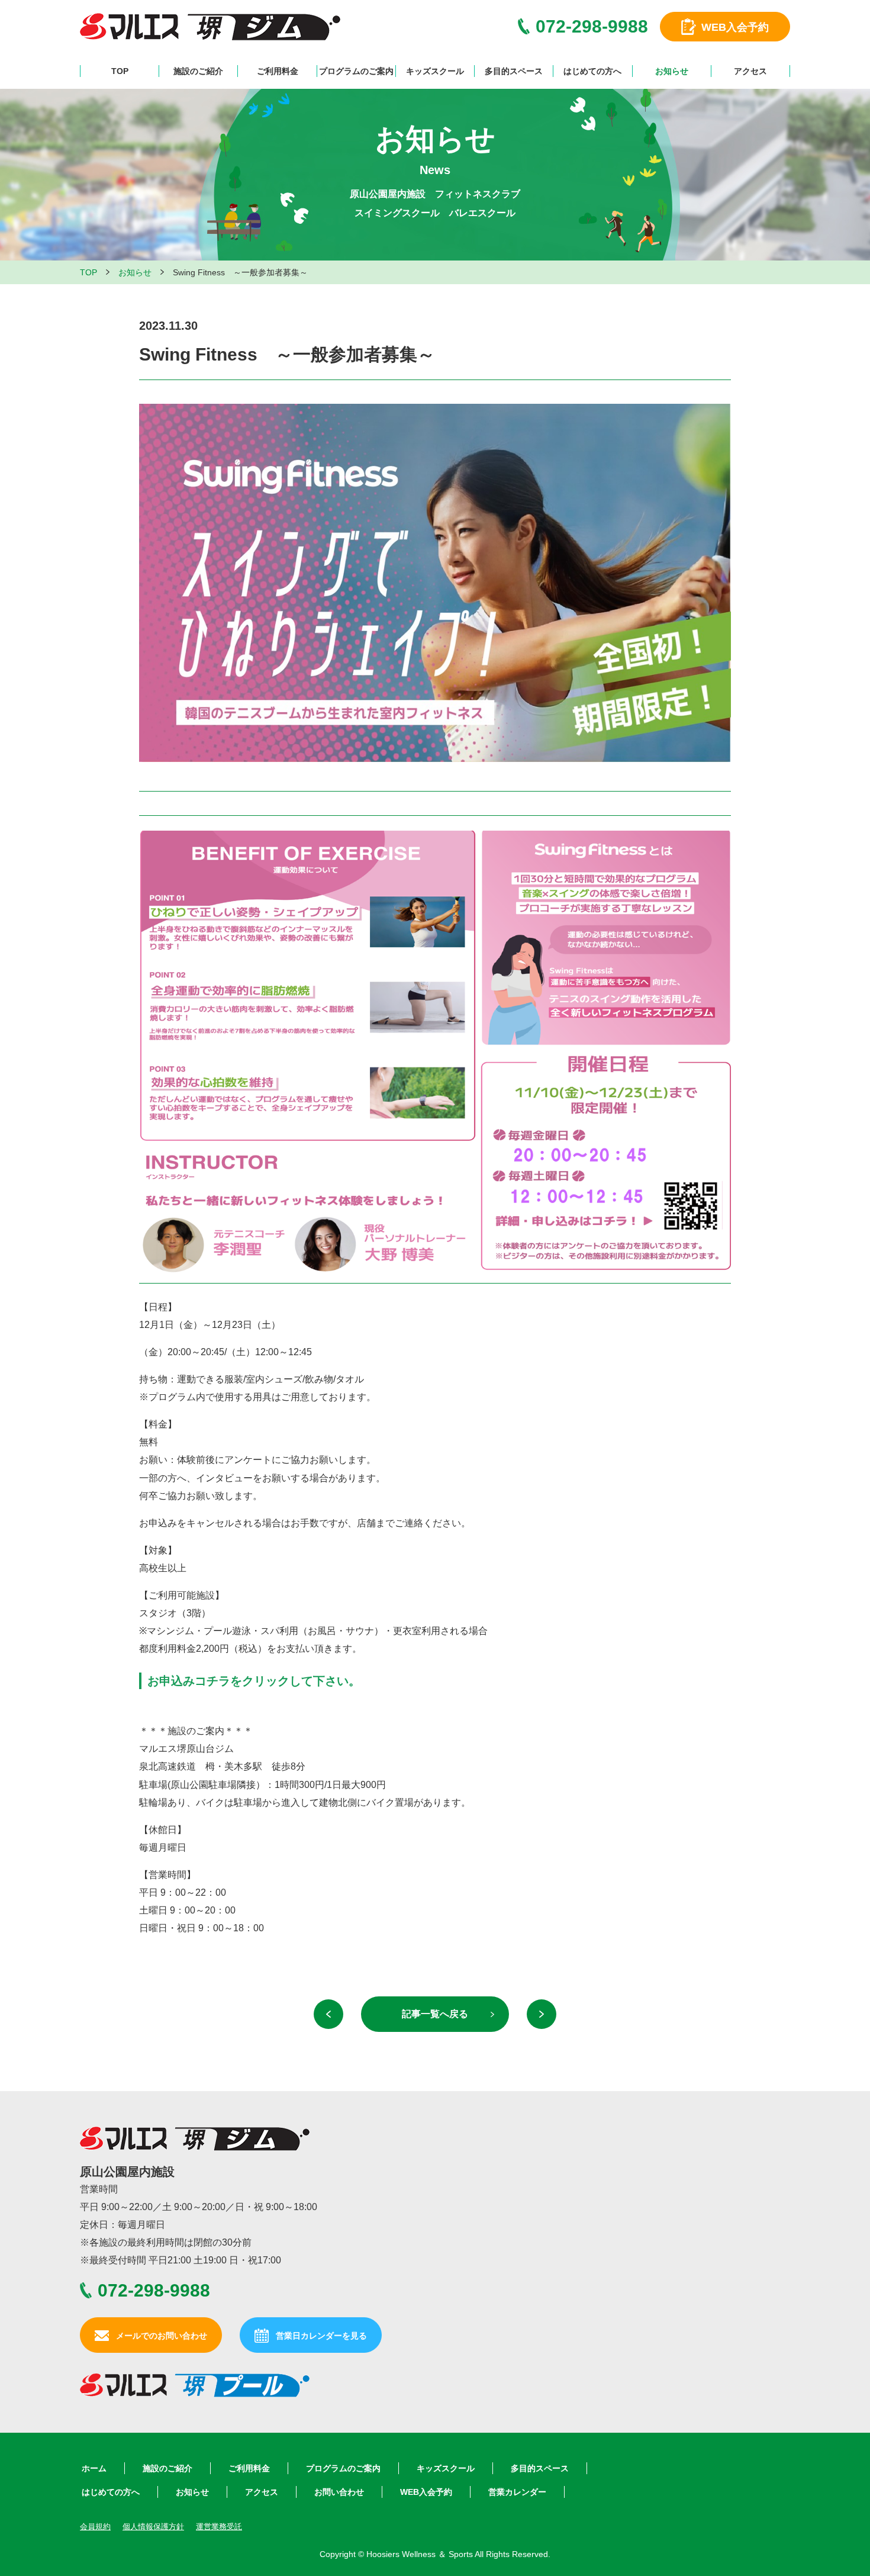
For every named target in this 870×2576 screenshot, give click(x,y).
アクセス (750, 71)
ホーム (94, 2468)
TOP (120, 71)
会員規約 (95, 2527)
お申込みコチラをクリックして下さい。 (254, 1681)
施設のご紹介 (198, 71)
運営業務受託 (219, 2527)
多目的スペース (514, 71)
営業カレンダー (517, 2492)
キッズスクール (435, 71)
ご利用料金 (278, 71)
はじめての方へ (592, 71)
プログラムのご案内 (356, 71)
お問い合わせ (339, 2492)
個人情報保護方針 (153, 2527)
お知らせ (672, 71)
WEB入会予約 (426, 2492)
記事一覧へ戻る (435, 2014)
